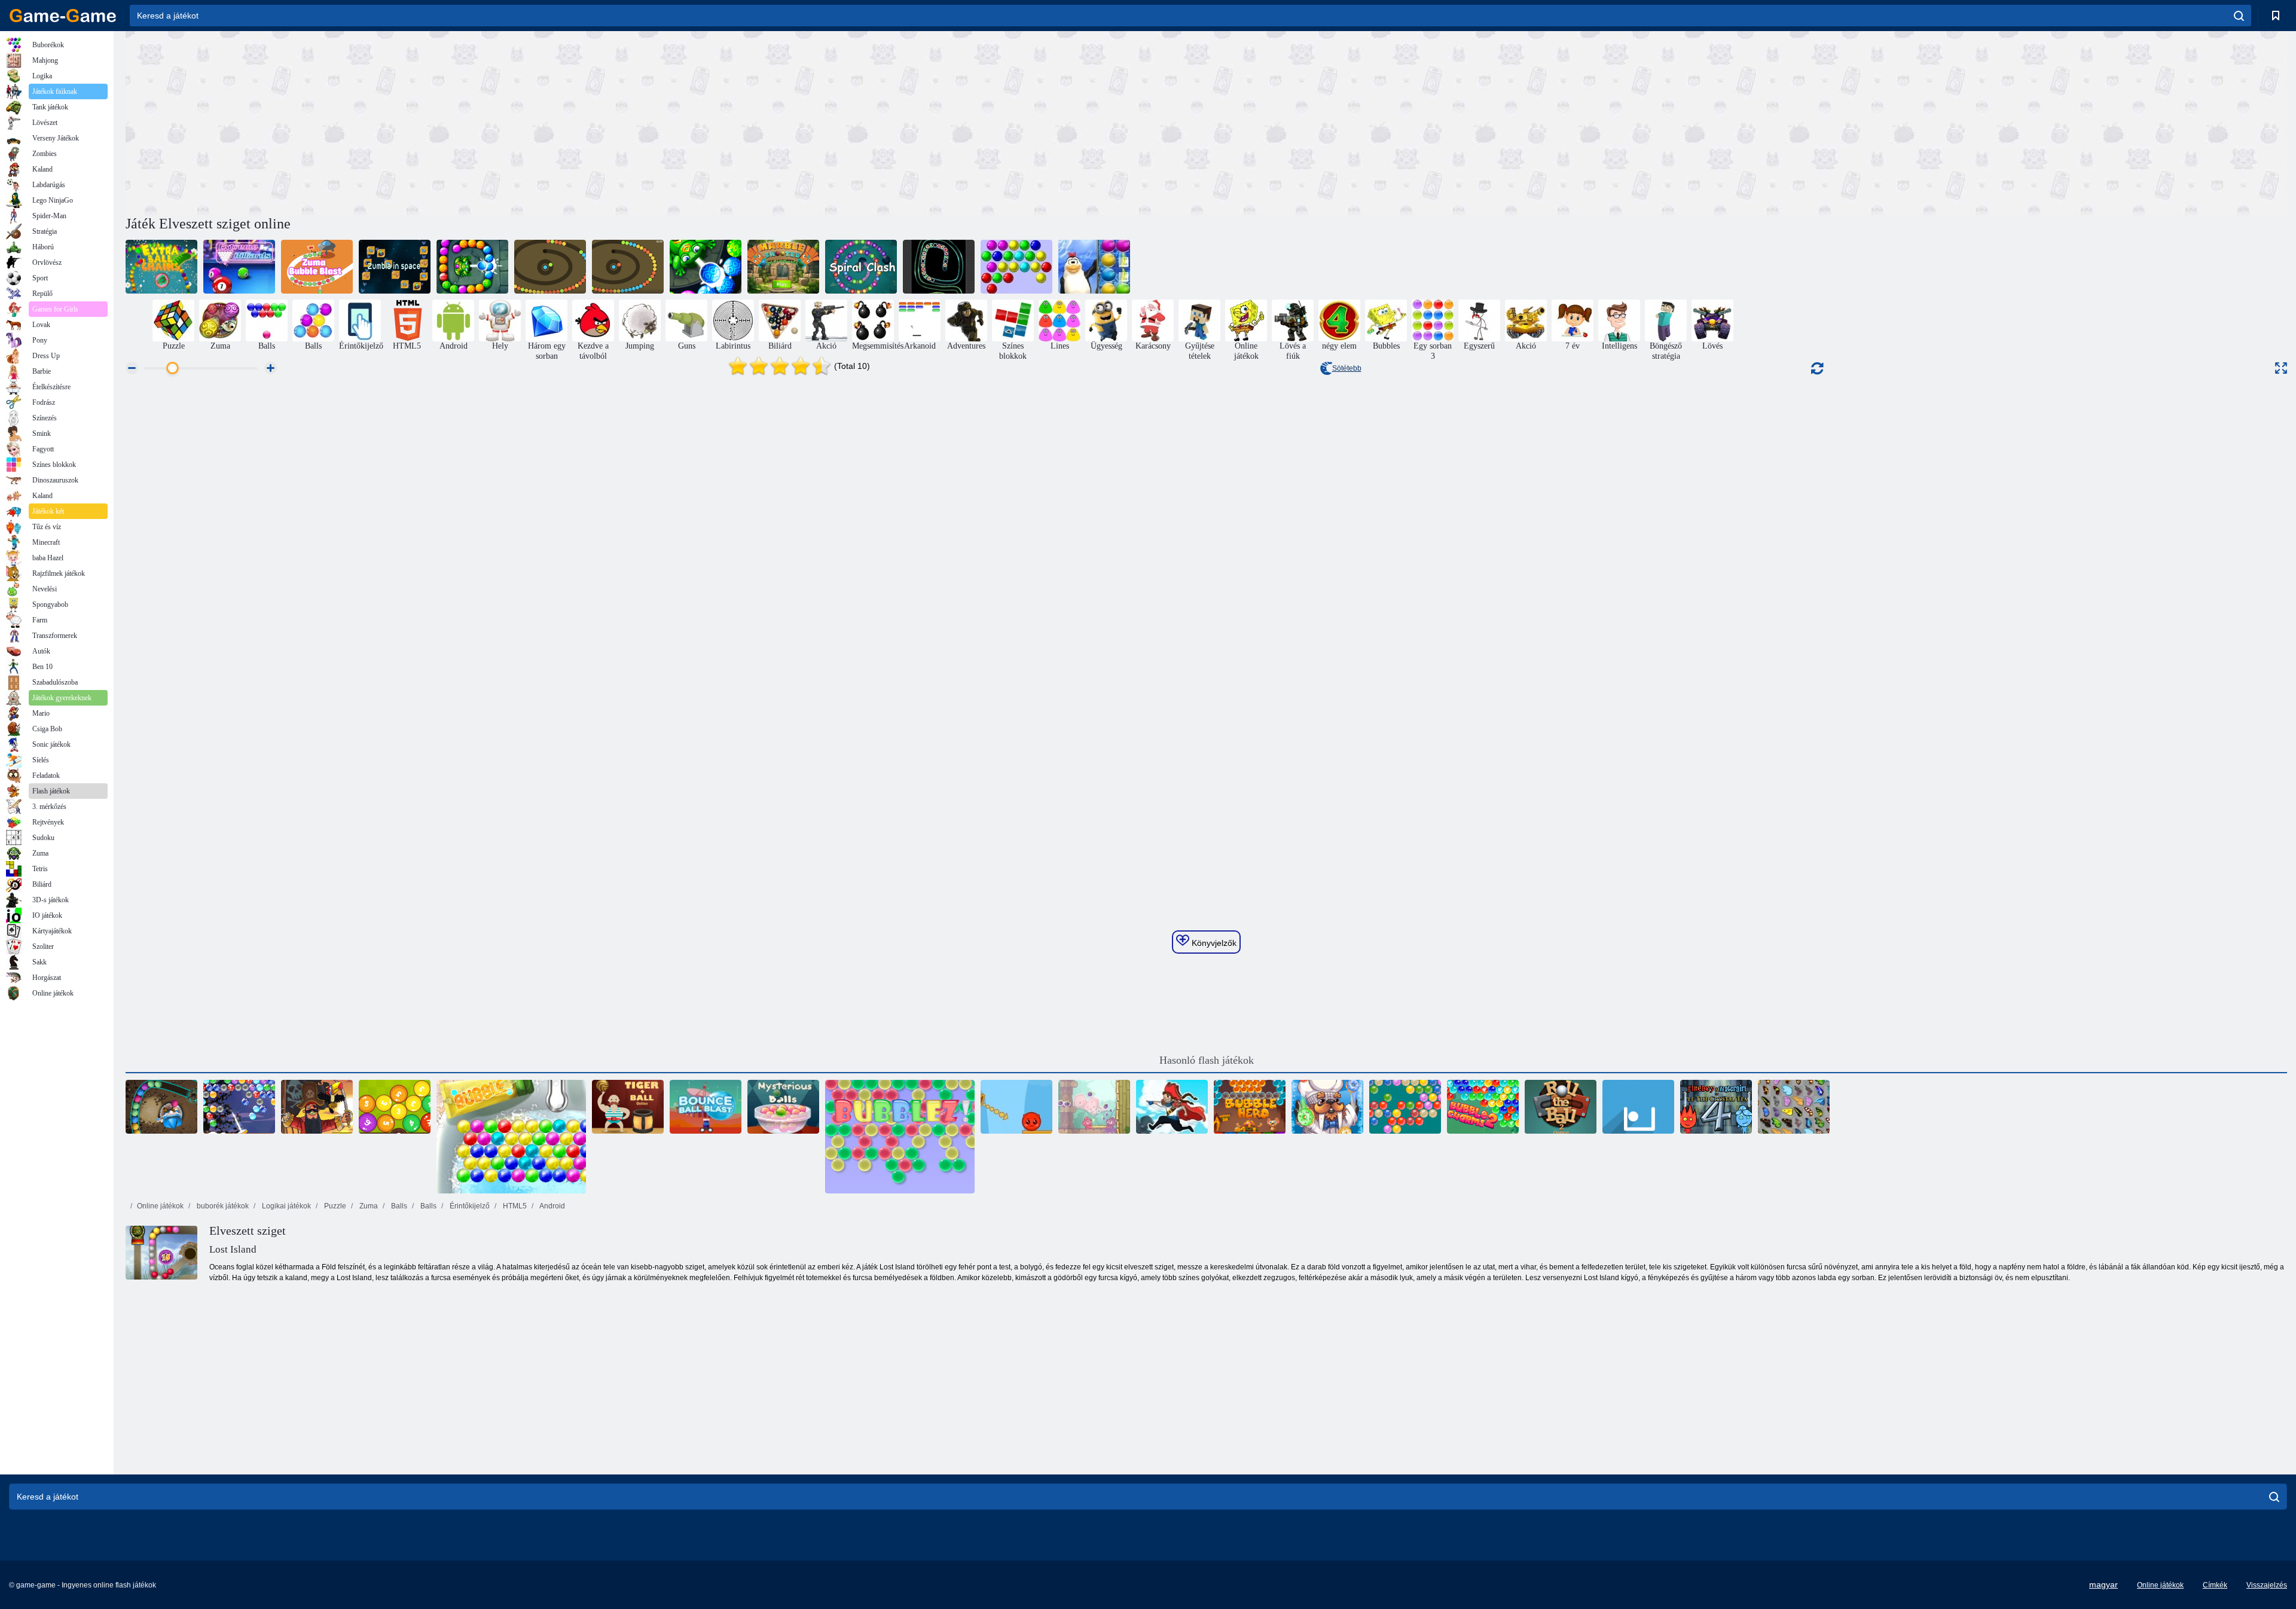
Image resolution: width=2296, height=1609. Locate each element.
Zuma (368, 1206)
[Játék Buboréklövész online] (628, 267)
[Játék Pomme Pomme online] (1094, 1107)
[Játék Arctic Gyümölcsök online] (1094, 267)
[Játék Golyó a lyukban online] (1638, 1107)
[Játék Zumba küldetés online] (472, 267)
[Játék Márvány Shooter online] (783, 267)
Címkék (2215, 1585)
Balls (398, 1206)
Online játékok (160, 1206)
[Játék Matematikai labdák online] (395, 1107)
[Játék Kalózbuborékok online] (317, 1107)
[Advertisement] (666, 121)
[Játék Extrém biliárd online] (239, 267)
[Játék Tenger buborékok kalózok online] (1172, 1107)
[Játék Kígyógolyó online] (550, 267)
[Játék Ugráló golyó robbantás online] (706, 1107)
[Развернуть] (2281, 368)
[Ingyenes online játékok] (63, 16)
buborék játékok (222, 1206)
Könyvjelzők (1213, 943)
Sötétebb (1347, 368)
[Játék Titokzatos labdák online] (783, 1107)
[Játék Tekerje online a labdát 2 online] (1561, 1107)
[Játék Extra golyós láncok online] (161, 267)
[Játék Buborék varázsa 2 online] (1483, 1107)
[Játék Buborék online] (511, 1137)
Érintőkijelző (469, 1206)
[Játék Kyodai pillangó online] (1794, 1107)
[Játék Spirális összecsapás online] (861, 267)
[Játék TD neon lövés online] (939, 267)
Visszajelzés (2267, 1585)
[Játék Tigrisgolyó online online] (628, 1107)
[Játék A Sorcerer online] (161, 1107)
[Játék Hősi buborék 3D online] (1250, 1107)
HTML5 (514, 1206)
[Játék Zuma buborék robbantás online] (317, 267)
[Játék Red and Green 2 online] (1016, 1107)
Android (552, 1206)
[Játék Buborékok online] (1016, 267)
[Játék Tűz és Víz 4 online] (1716, 1107)
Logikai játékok (286, 1206)
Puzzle (334, 1206)
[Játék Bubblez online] (900, 1137)
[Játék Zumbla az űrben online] (395, 267)
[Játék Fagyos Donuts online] (1327, 1107)
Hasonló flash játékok (1207, 1060)
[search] (2239, 16)
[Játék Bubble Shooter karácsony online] (239, 1107)
